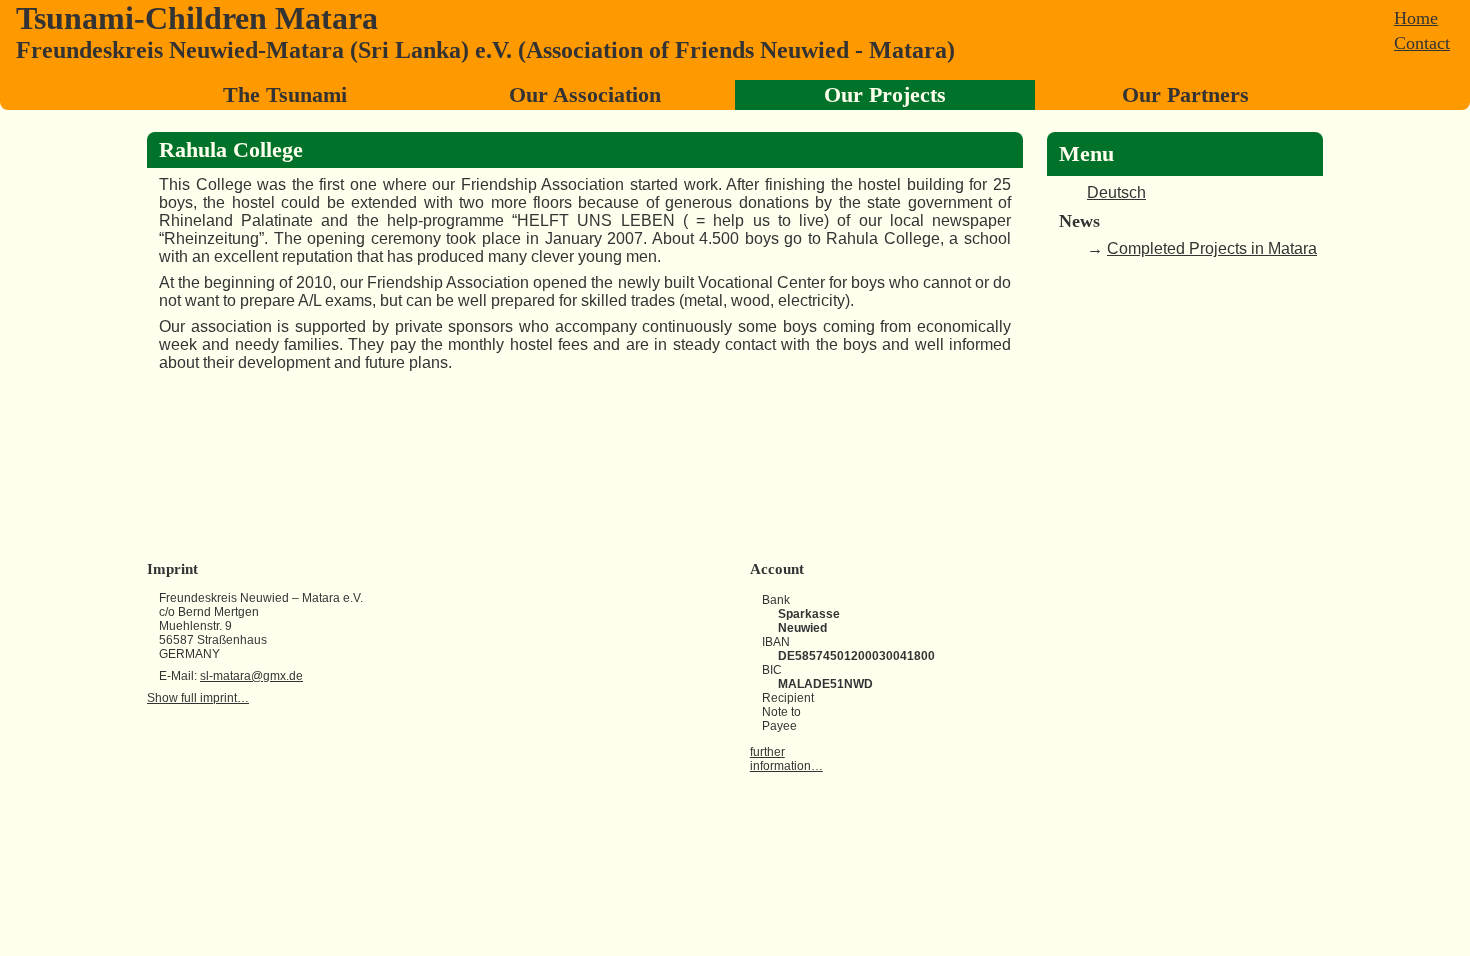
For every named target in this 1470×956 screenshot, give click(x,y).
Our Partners (1185, 94)
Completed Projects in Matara (1212, 248)
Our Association (585, 94)
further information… (786, 759)
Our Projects (885, 94)
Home (1416, 18)
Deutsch (1116, 192)
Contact (1422, 43)
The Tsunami (285, 94)
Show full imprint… (198, 698)
